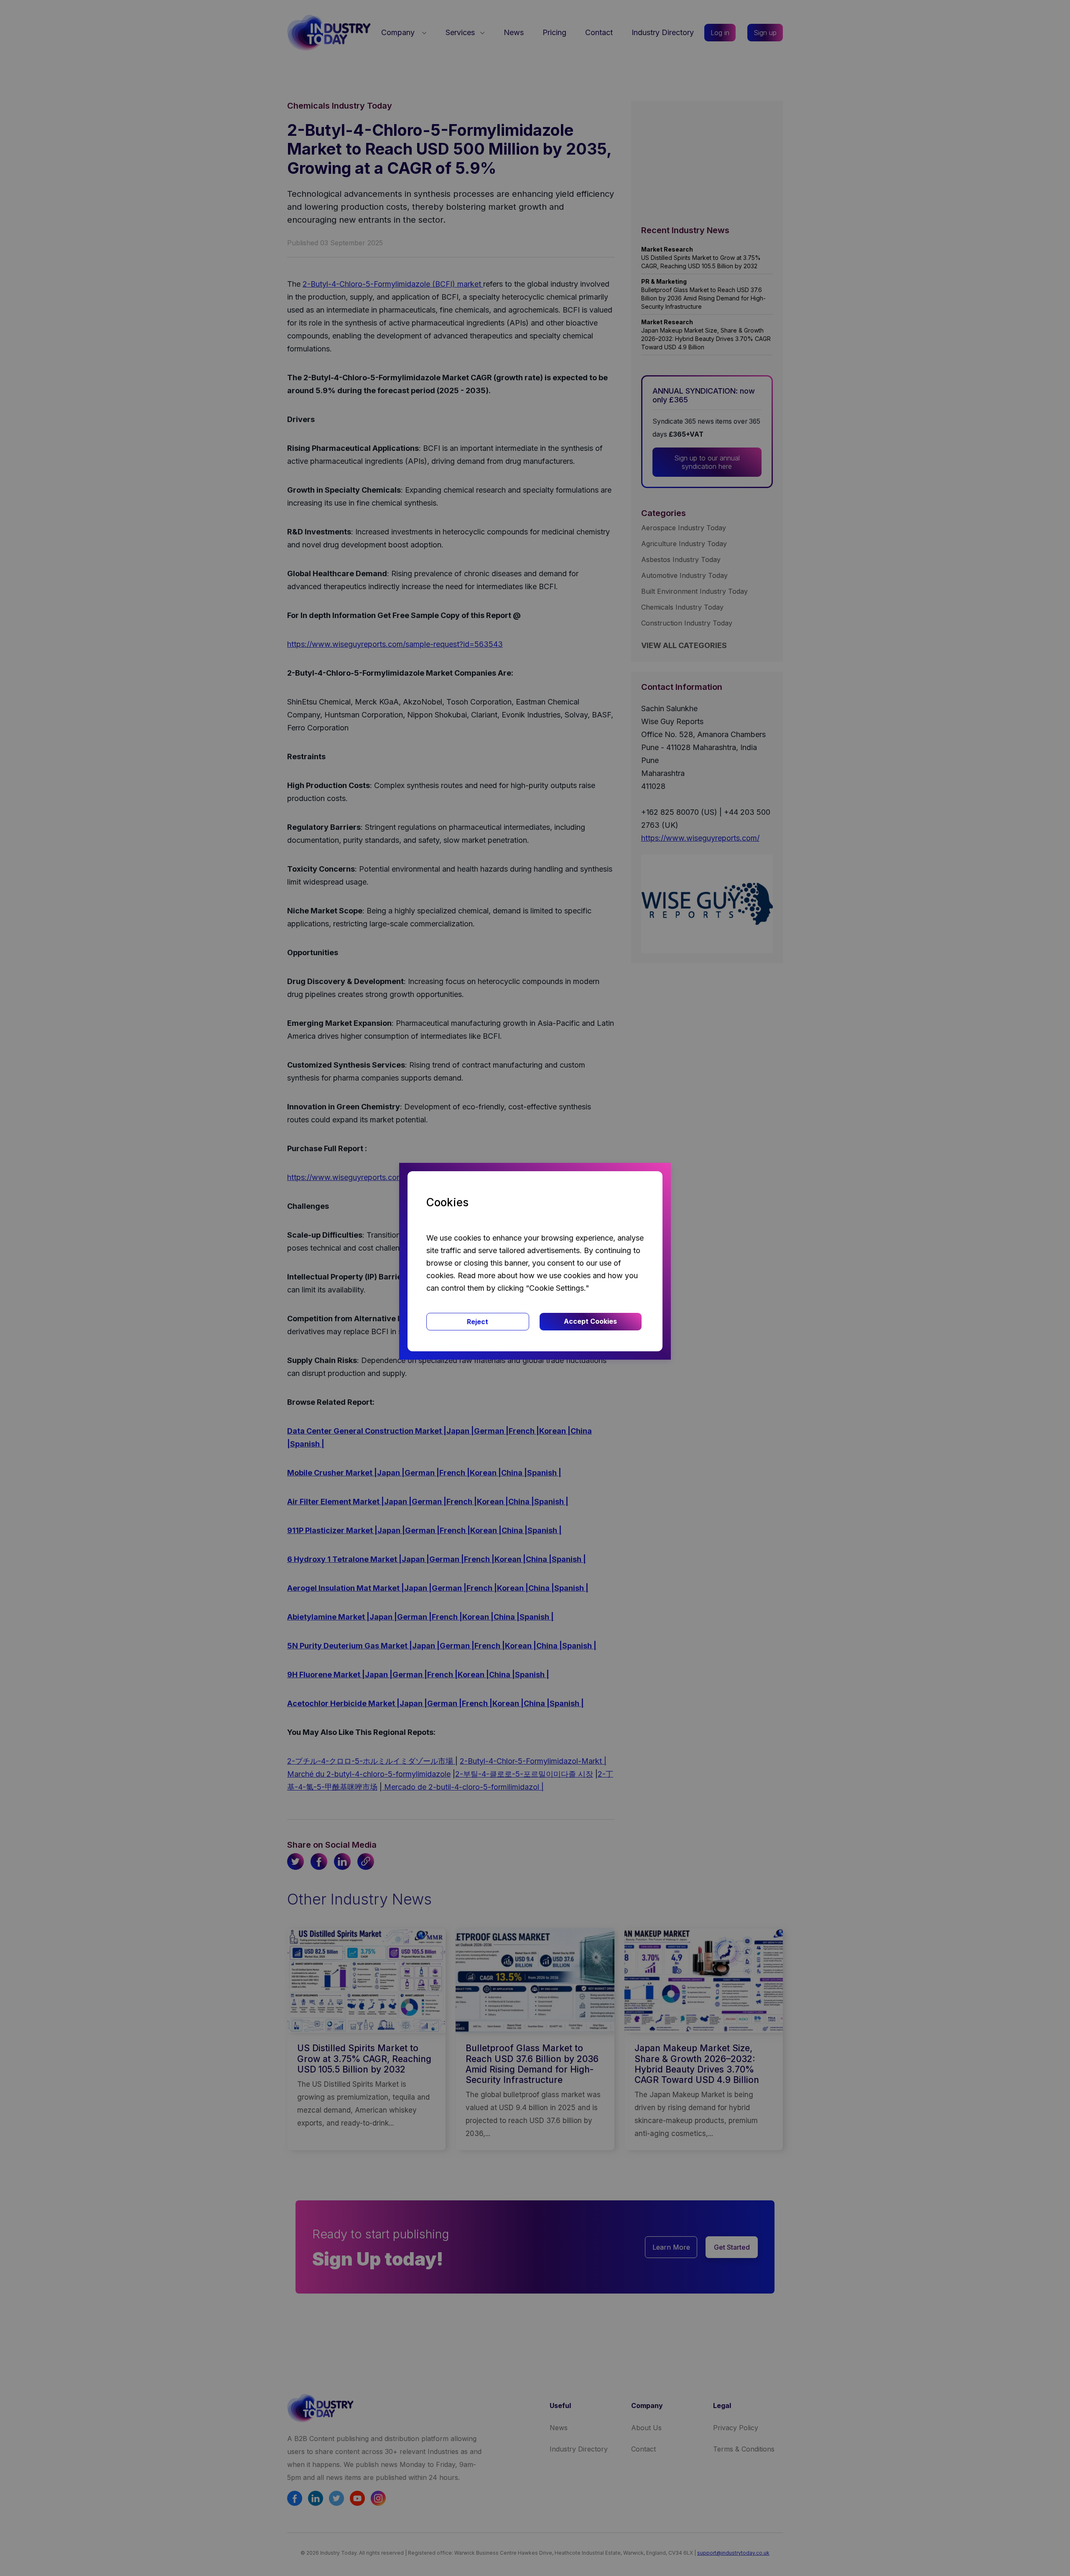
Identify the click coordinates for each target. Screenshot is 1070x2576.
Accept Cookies (590, 1321)
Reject (478, 1322)
